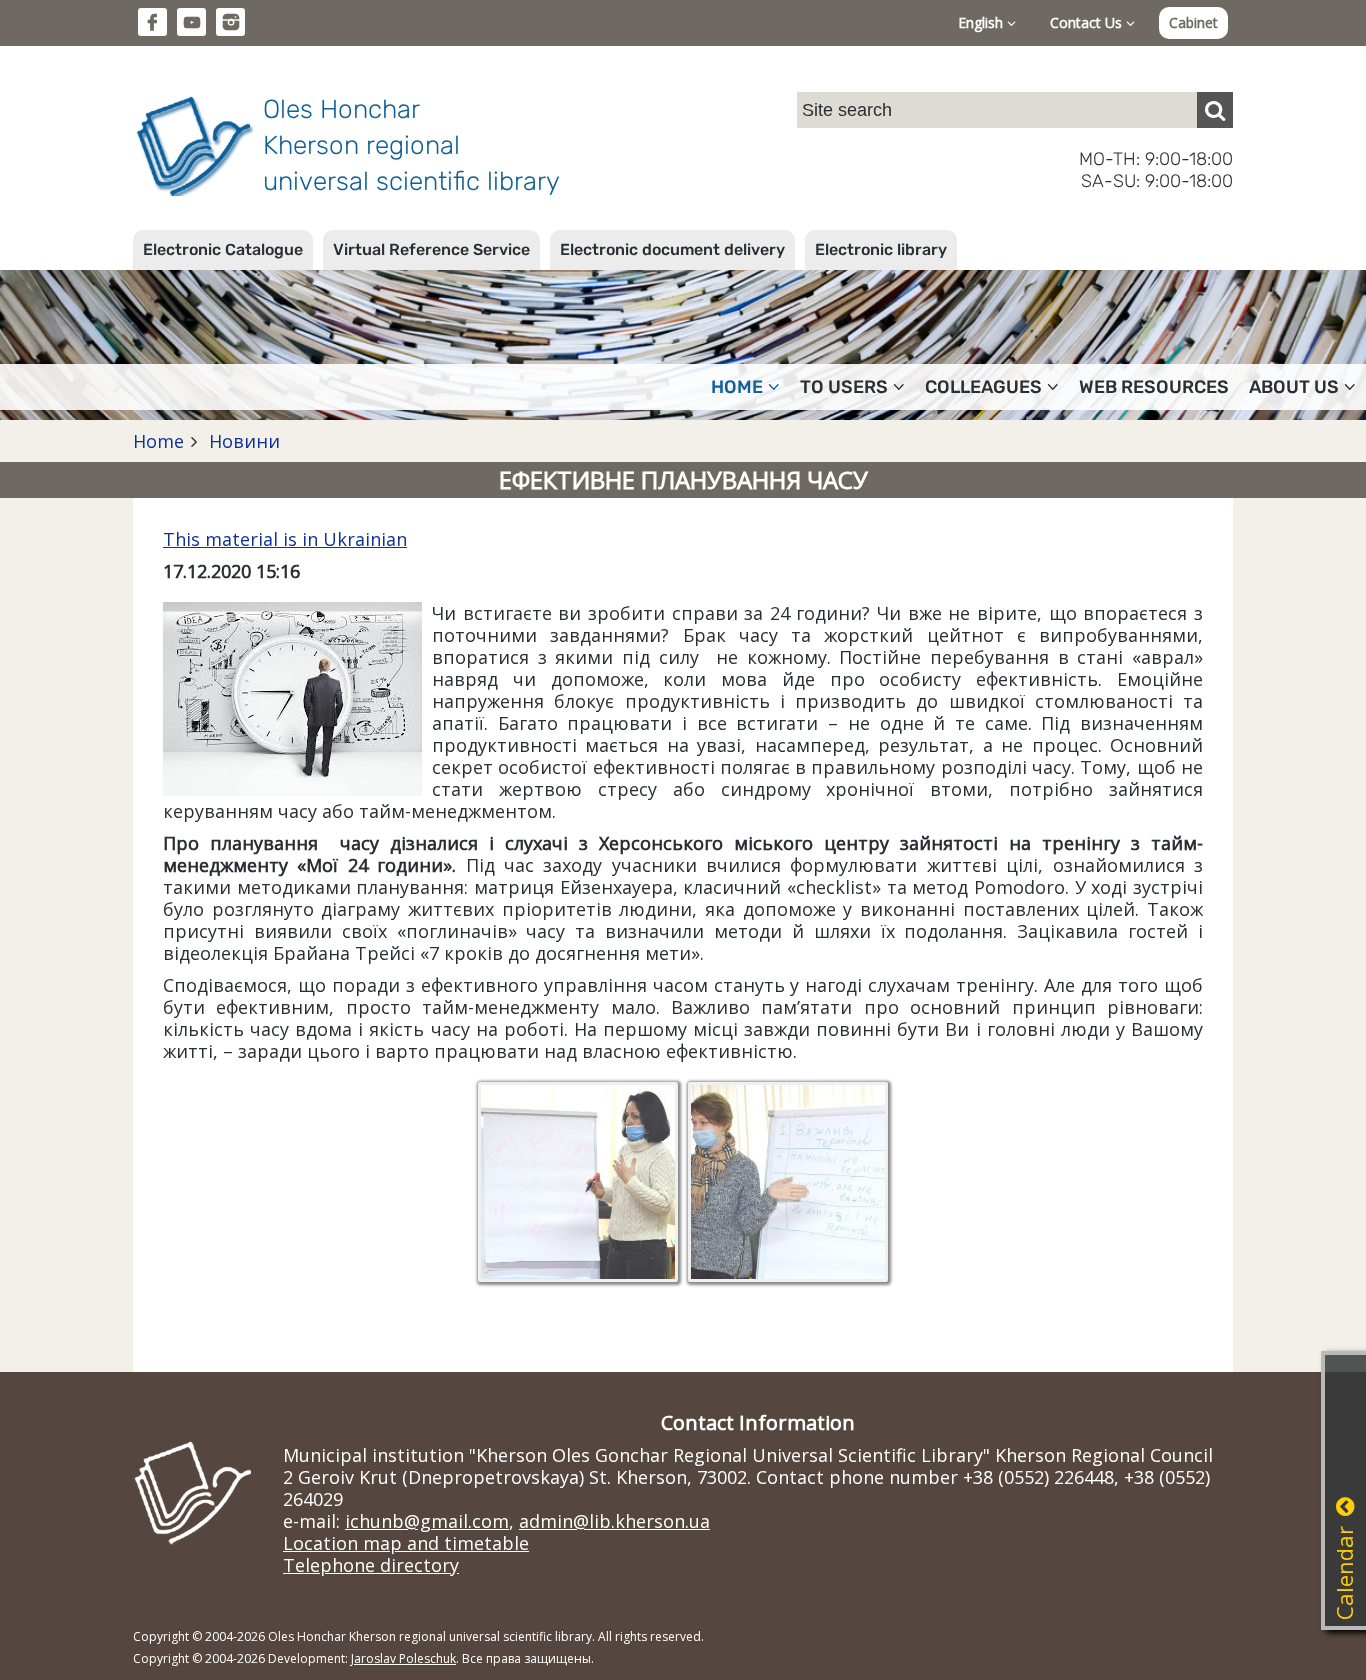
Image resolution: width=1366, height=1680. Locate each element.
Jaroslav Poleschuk (403, 1658)
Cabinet (1193, 22)
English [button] (982, 22)
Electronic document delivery (672, 249)
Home (158, 441)
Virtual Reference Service (431, 249)
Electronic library (881, 249)
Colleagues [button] (983, 387)
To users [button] (844, 387)
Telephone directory (371, 1565)
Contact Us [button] (1088, 22)
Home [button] (737, 387)
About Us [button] (1294, 387)
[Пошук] (1215, 110)
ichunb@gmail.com (427, 1521)
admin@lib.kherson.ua (614, 1521)
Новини (242, 441)
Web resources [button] (1154, 387)
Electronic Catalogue (223, 249)
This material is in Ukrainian (285, 539)
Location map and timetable (406, 1543)
